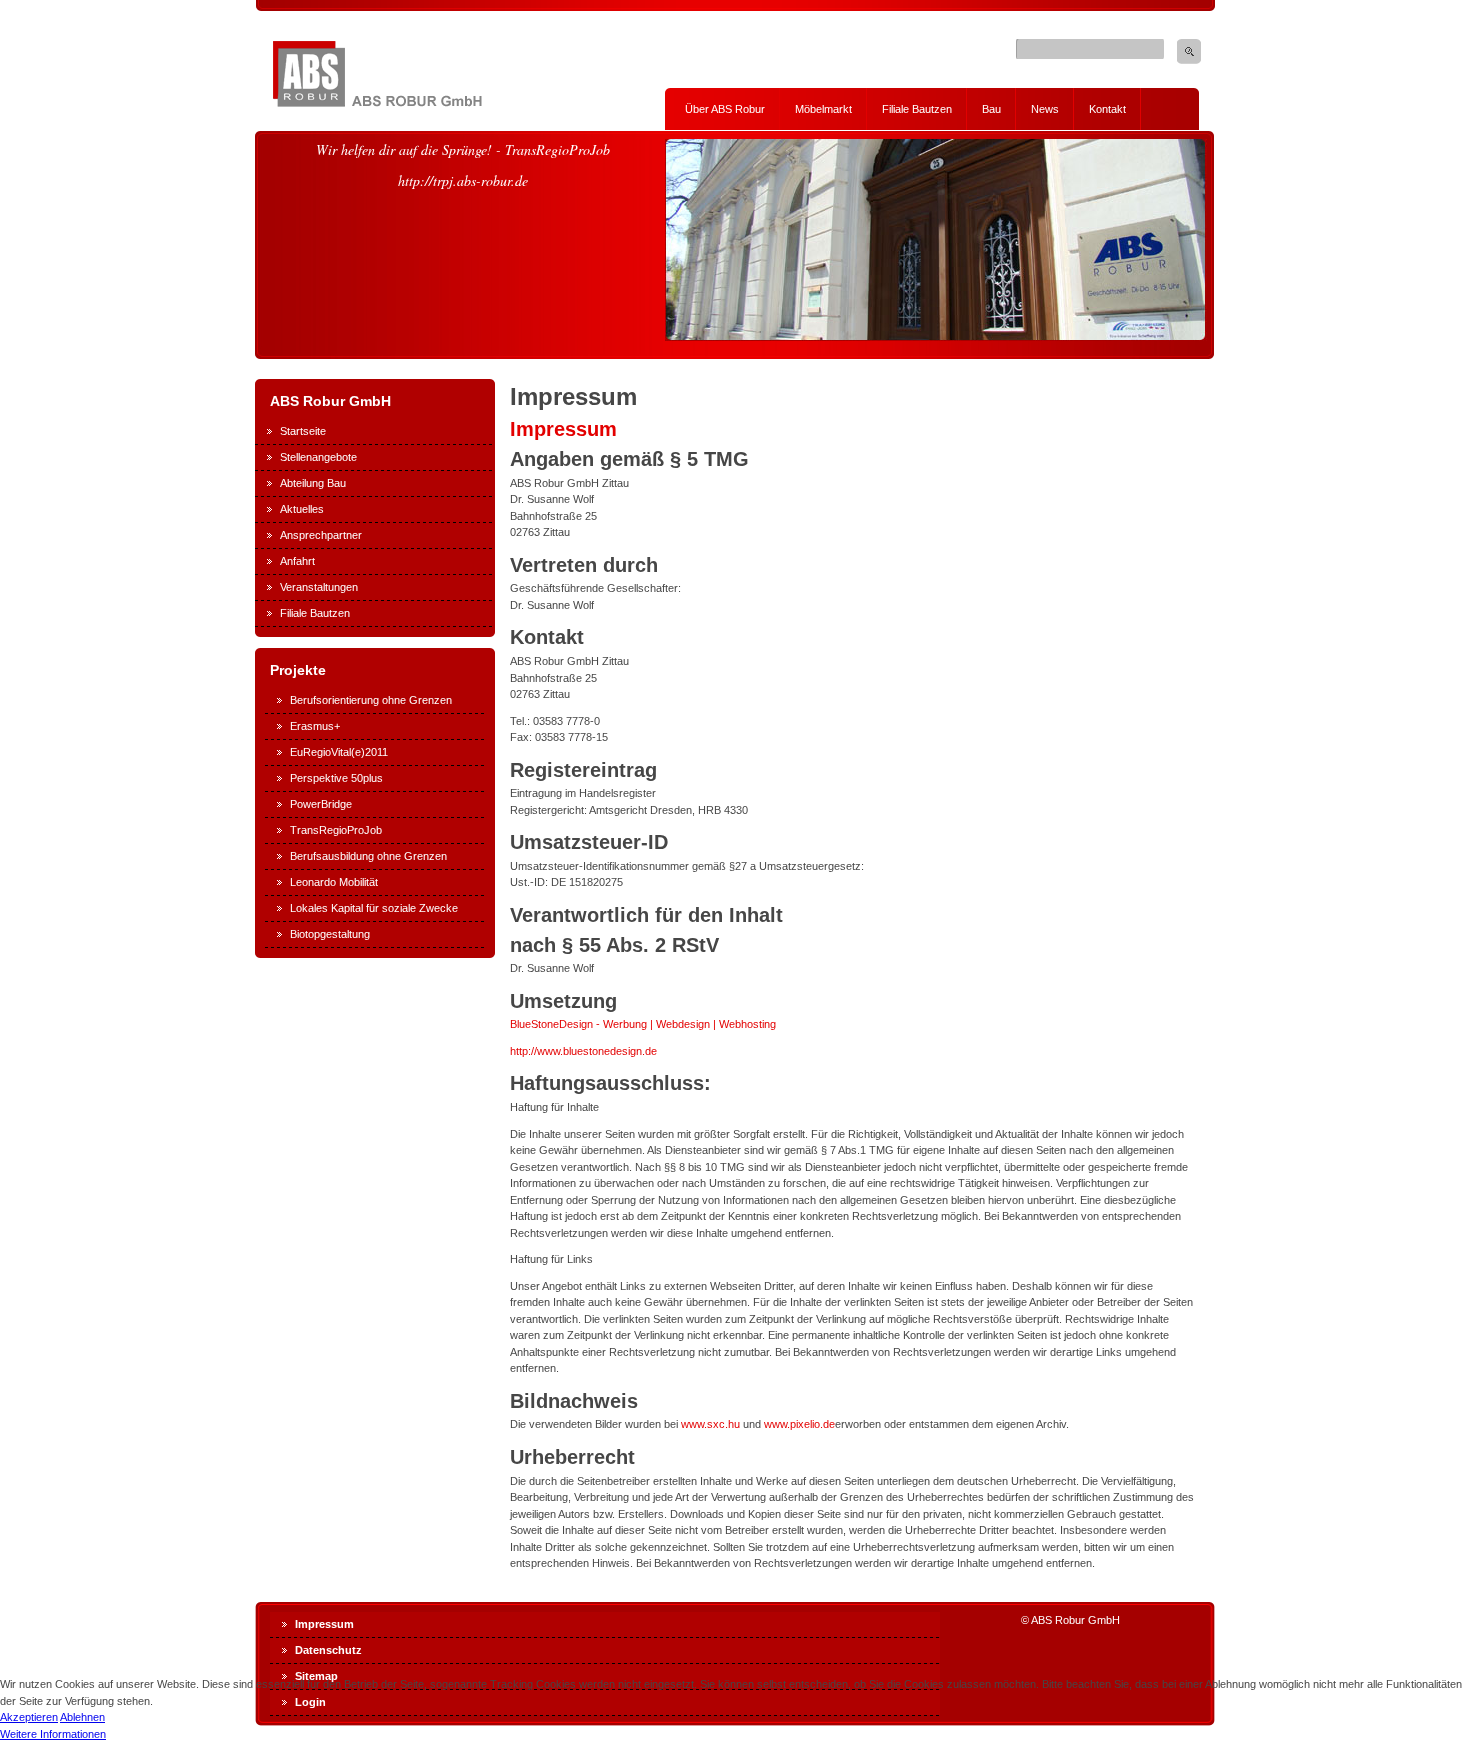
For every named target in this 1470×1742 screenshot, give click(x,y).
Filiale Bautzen (917, 109)
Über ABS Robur (725, 109)
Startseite (303, 431)
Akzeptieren (29, 1717)
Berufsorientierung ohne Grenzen (371, 700)
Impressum (563, 429)
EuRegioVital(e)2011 (339, 752)
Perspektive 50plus (336, 778)
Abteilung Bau (313, 483)
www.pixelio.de (799, 1424)
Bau (991, 109)
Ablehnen (82, 1717)
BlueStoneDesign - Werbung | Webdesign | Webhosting (643, 1024)
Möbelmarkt (823, 109)
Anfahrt (297, 561)
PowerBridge (321, 804)
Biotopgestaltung (330, 934)
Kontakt (1107, 109)
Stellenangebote (318, 457)
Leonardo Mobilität (334, 882)
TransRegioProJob (336, 830)
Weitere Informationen (53, 1734)
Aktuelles (302, 509)
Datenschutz (328, 1650)
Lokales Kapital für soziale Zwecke (374, 908)
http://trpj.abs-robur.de (463, 180)
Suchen (1189, 51)
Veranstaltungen (319, 587)
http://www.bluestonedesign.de (583, 1051)
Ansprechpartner (321, 535)
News (1045, 109)
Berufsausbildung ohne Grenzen (368, 856)
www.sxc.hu (710, 1424)
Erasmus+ (315, 726)
